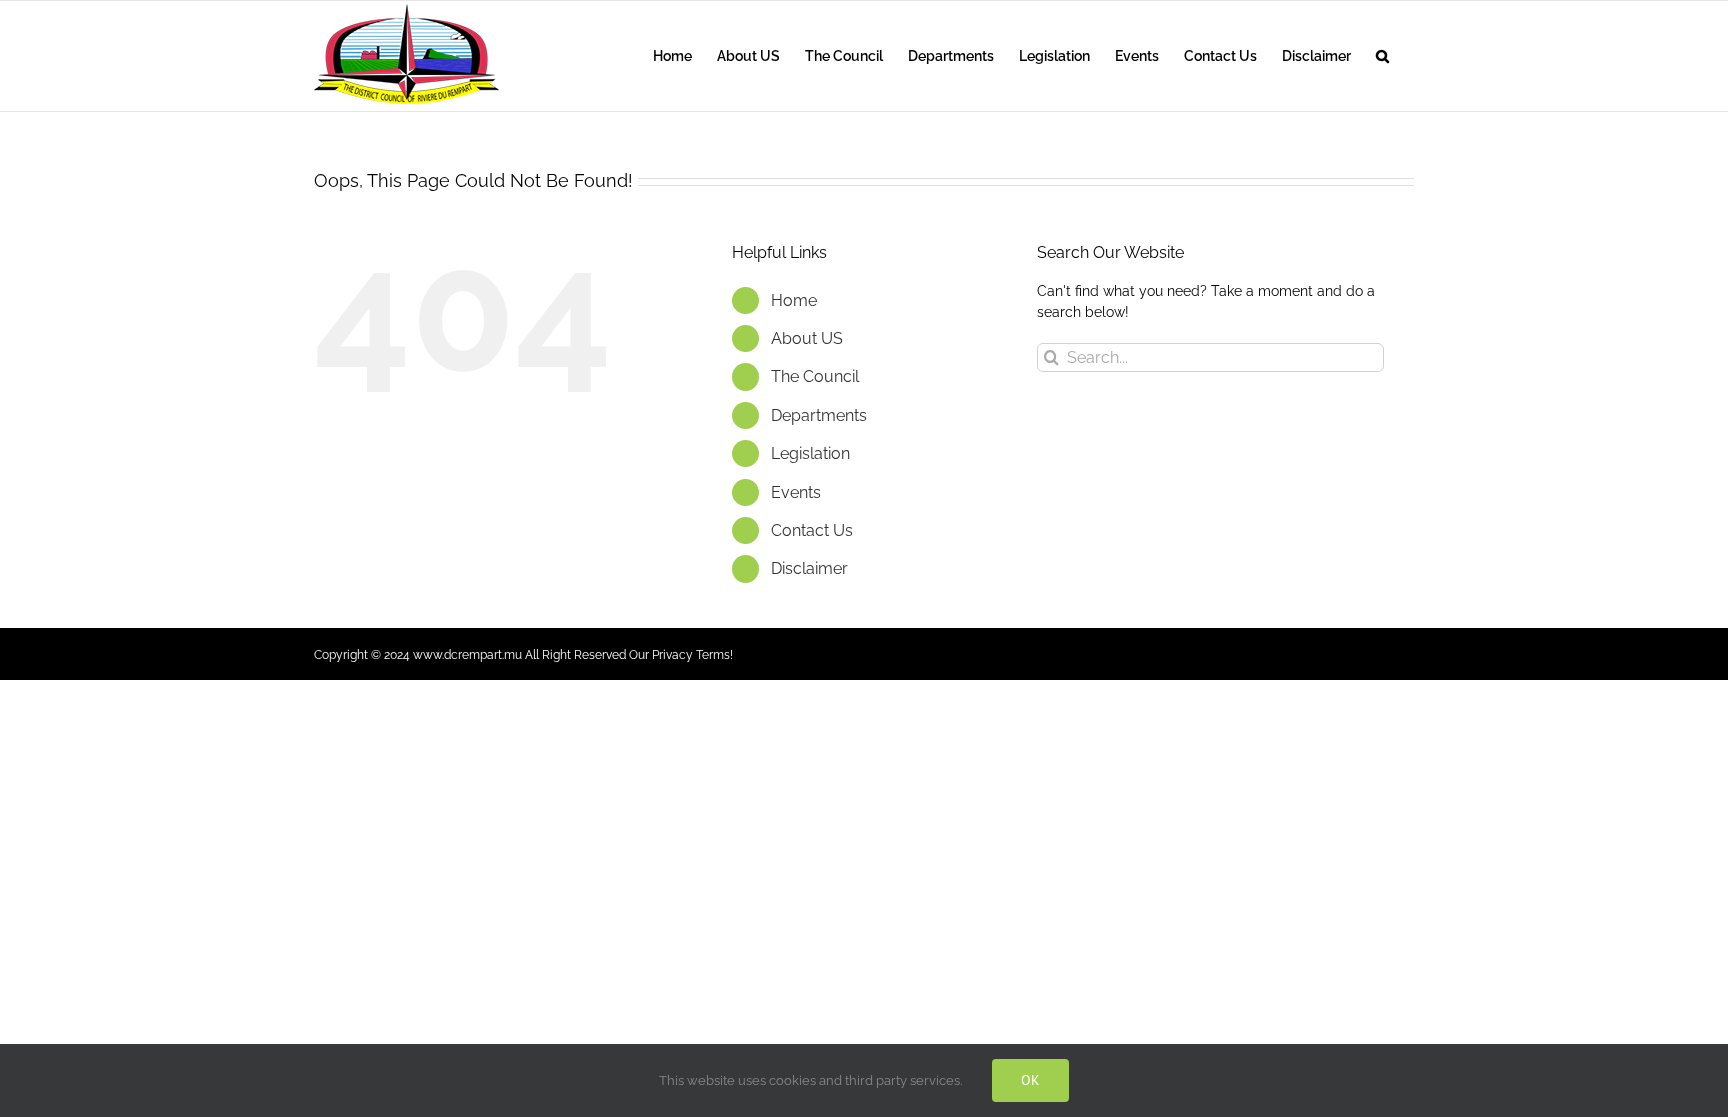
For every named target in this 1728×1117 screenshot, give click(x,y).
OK (1030, 1080)
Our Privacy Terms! (681, 655)
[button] (1382, 56)
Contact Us (812, 530)
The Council (815, 376)
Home (794, 300)
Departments (819, 415)
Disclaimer (809, 568)
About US (807, 338)
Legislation (810, 453)
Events (796, 492)
